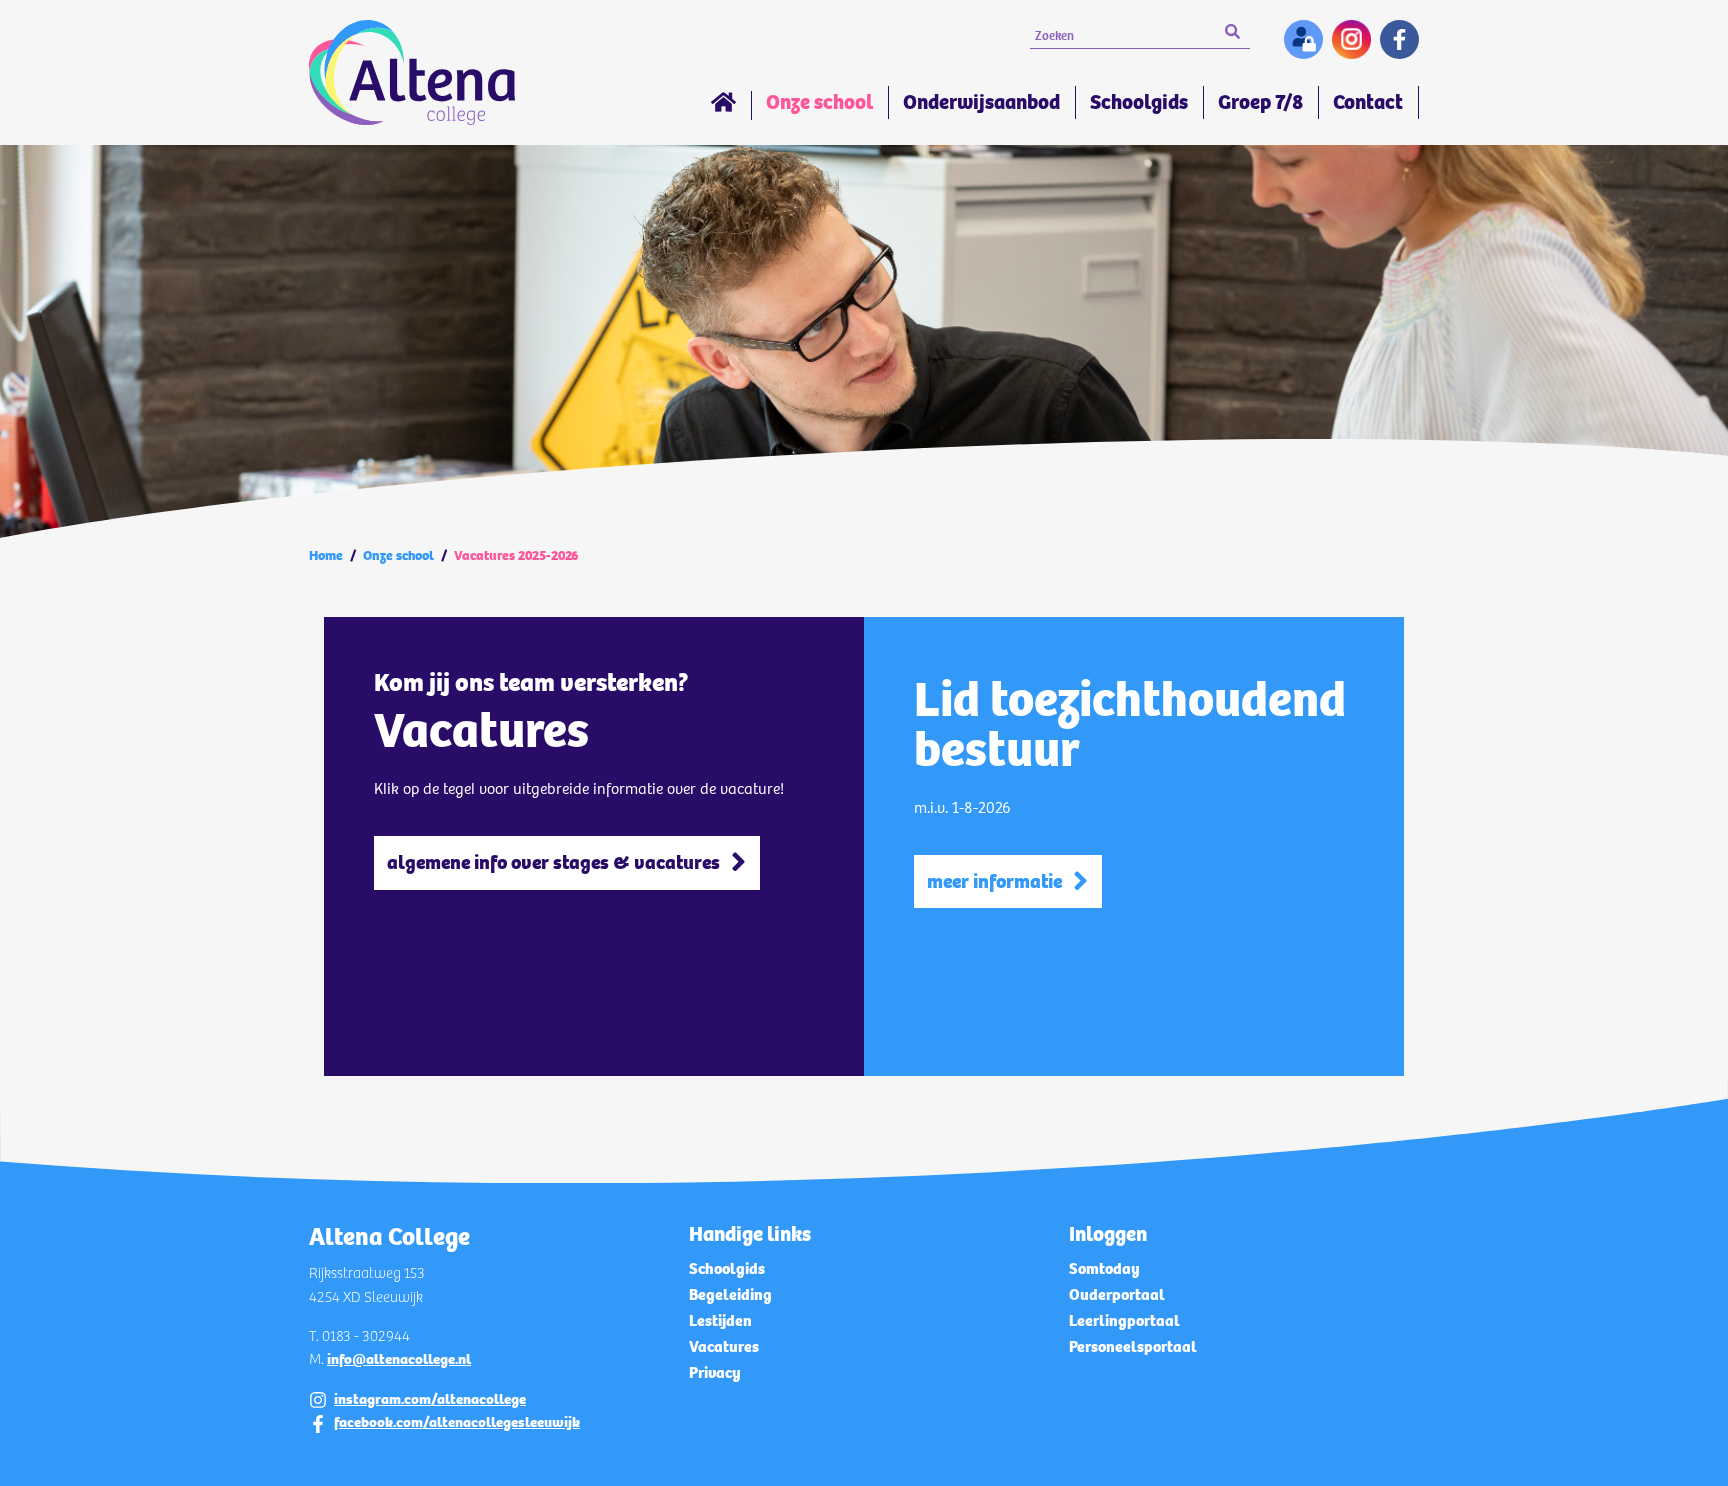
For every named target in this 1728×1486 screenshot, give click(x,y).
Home (723, 105)
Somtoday (1104, 1268)
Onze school (819, 102)
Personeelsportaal (1133, 1346)
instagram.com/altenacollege (430, 1399)
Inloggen (1303, 39)
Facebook (1399, 39)
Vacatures (724, 1346)
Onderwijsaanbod (981, 102)
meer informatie (994, 881)
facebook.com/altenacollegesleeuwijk (457, 1422)
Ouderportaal (1117, 1294)
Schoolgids (1139, 102)
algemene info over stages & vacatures (553, 862)
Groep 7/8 (1260, 102)
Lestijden (720, 1320)
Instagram (1351, 39)
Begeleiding (730, 1294)
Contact (1368, 102)
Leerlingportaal (1124, 1320)
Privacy (715, 1372)
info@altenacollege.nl (399, 1359)
